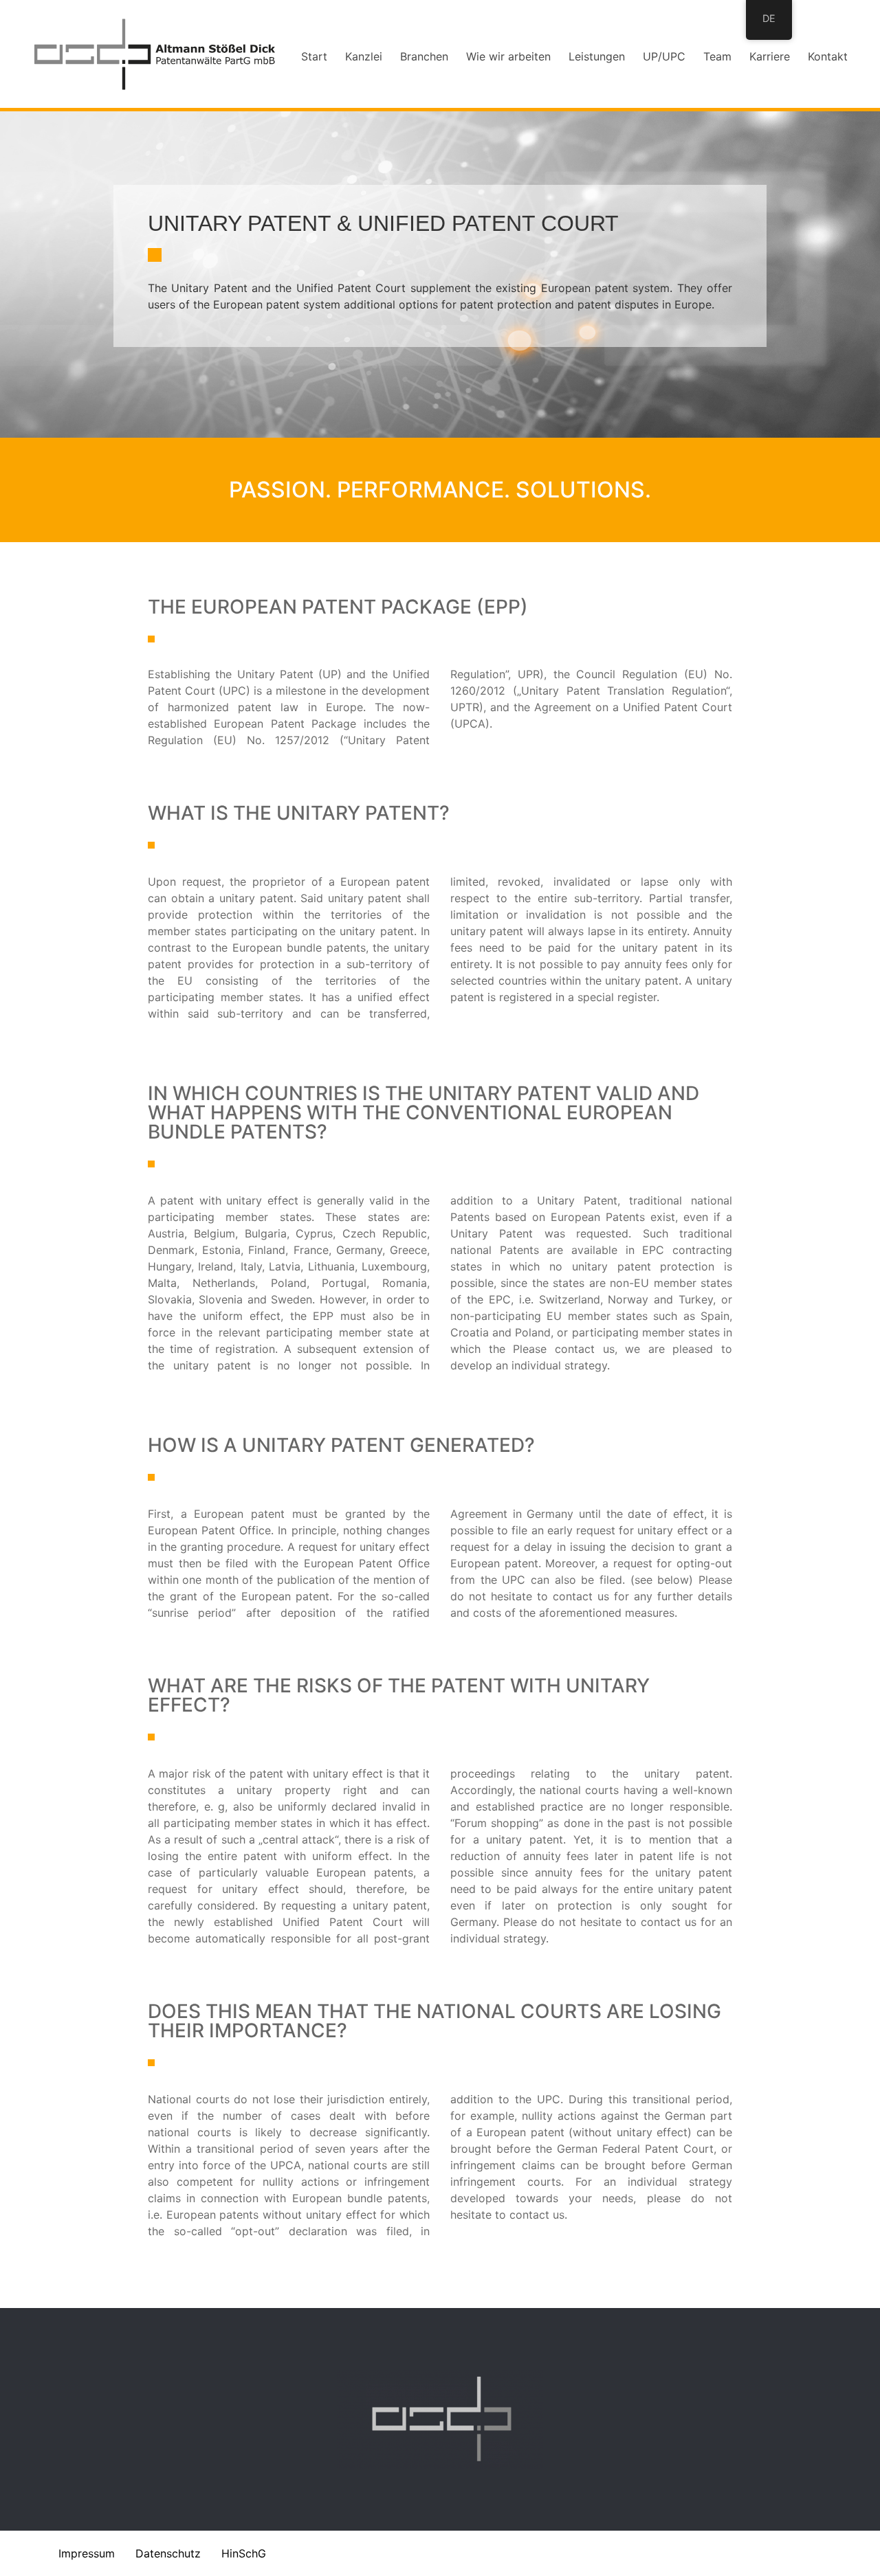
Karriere (770, 56)
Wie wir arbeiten (508, 56)
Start (314, 56)
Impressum (87, 2553)
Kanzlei (364, 56)
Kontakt (828, 56)
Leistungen (597, 56)
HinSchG (244, 2553)
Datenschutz (168, 2553)
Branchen (424, 56)
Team (717, 56)
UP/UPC (664, 56)
